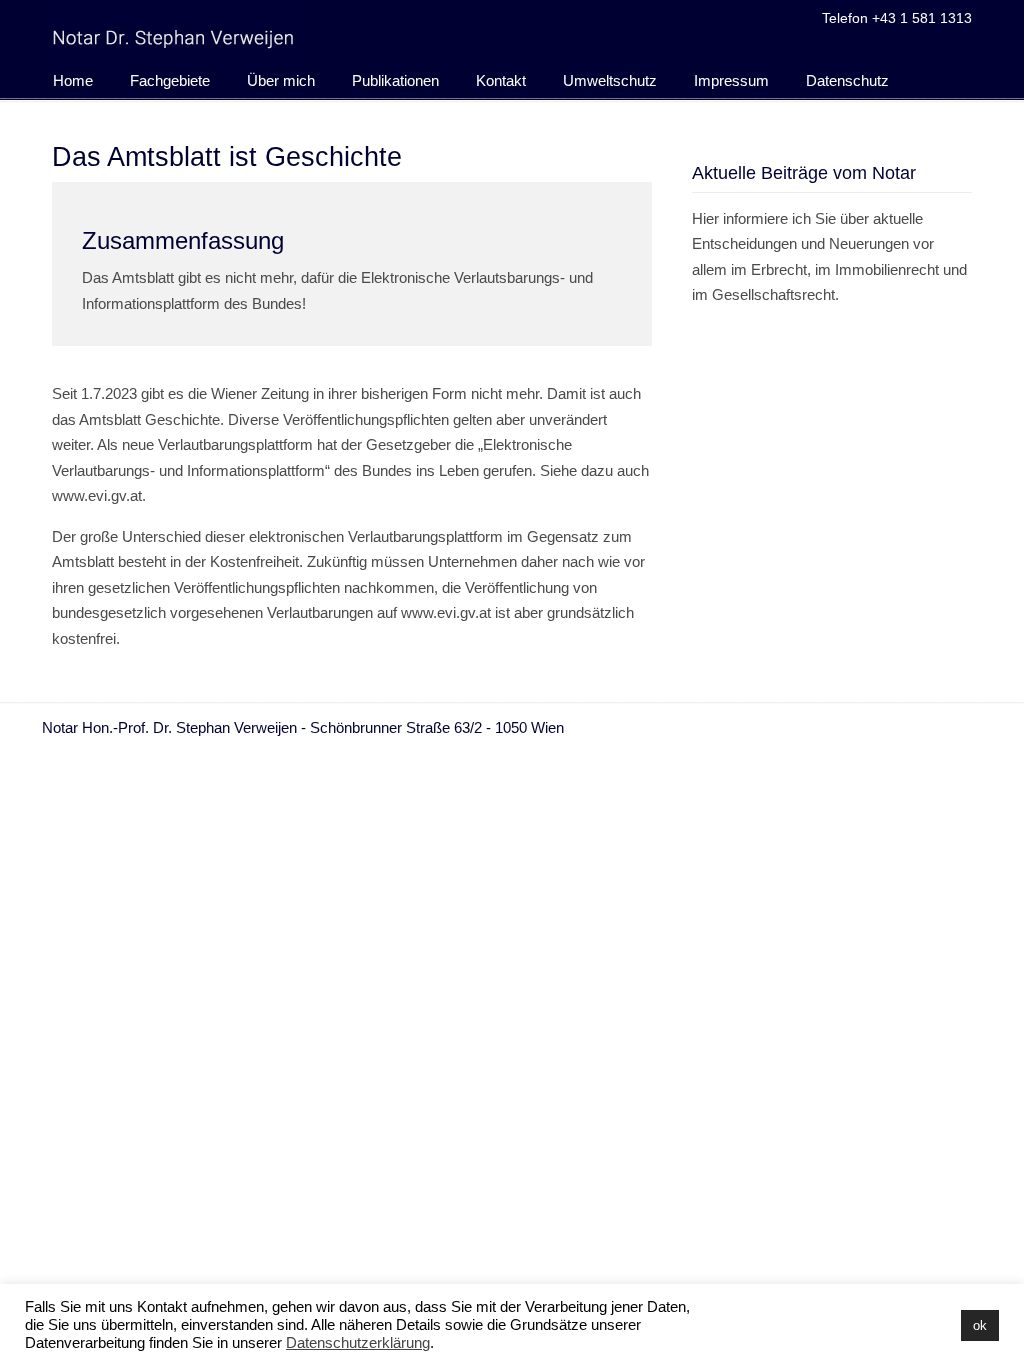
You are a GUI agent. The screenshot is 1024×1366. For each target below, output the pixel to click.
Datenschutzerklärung (358, 1343)
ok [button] (980, 1325)
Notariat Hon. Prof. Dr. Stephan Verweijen (173, 37)
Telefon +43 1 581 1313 (897, 18)
